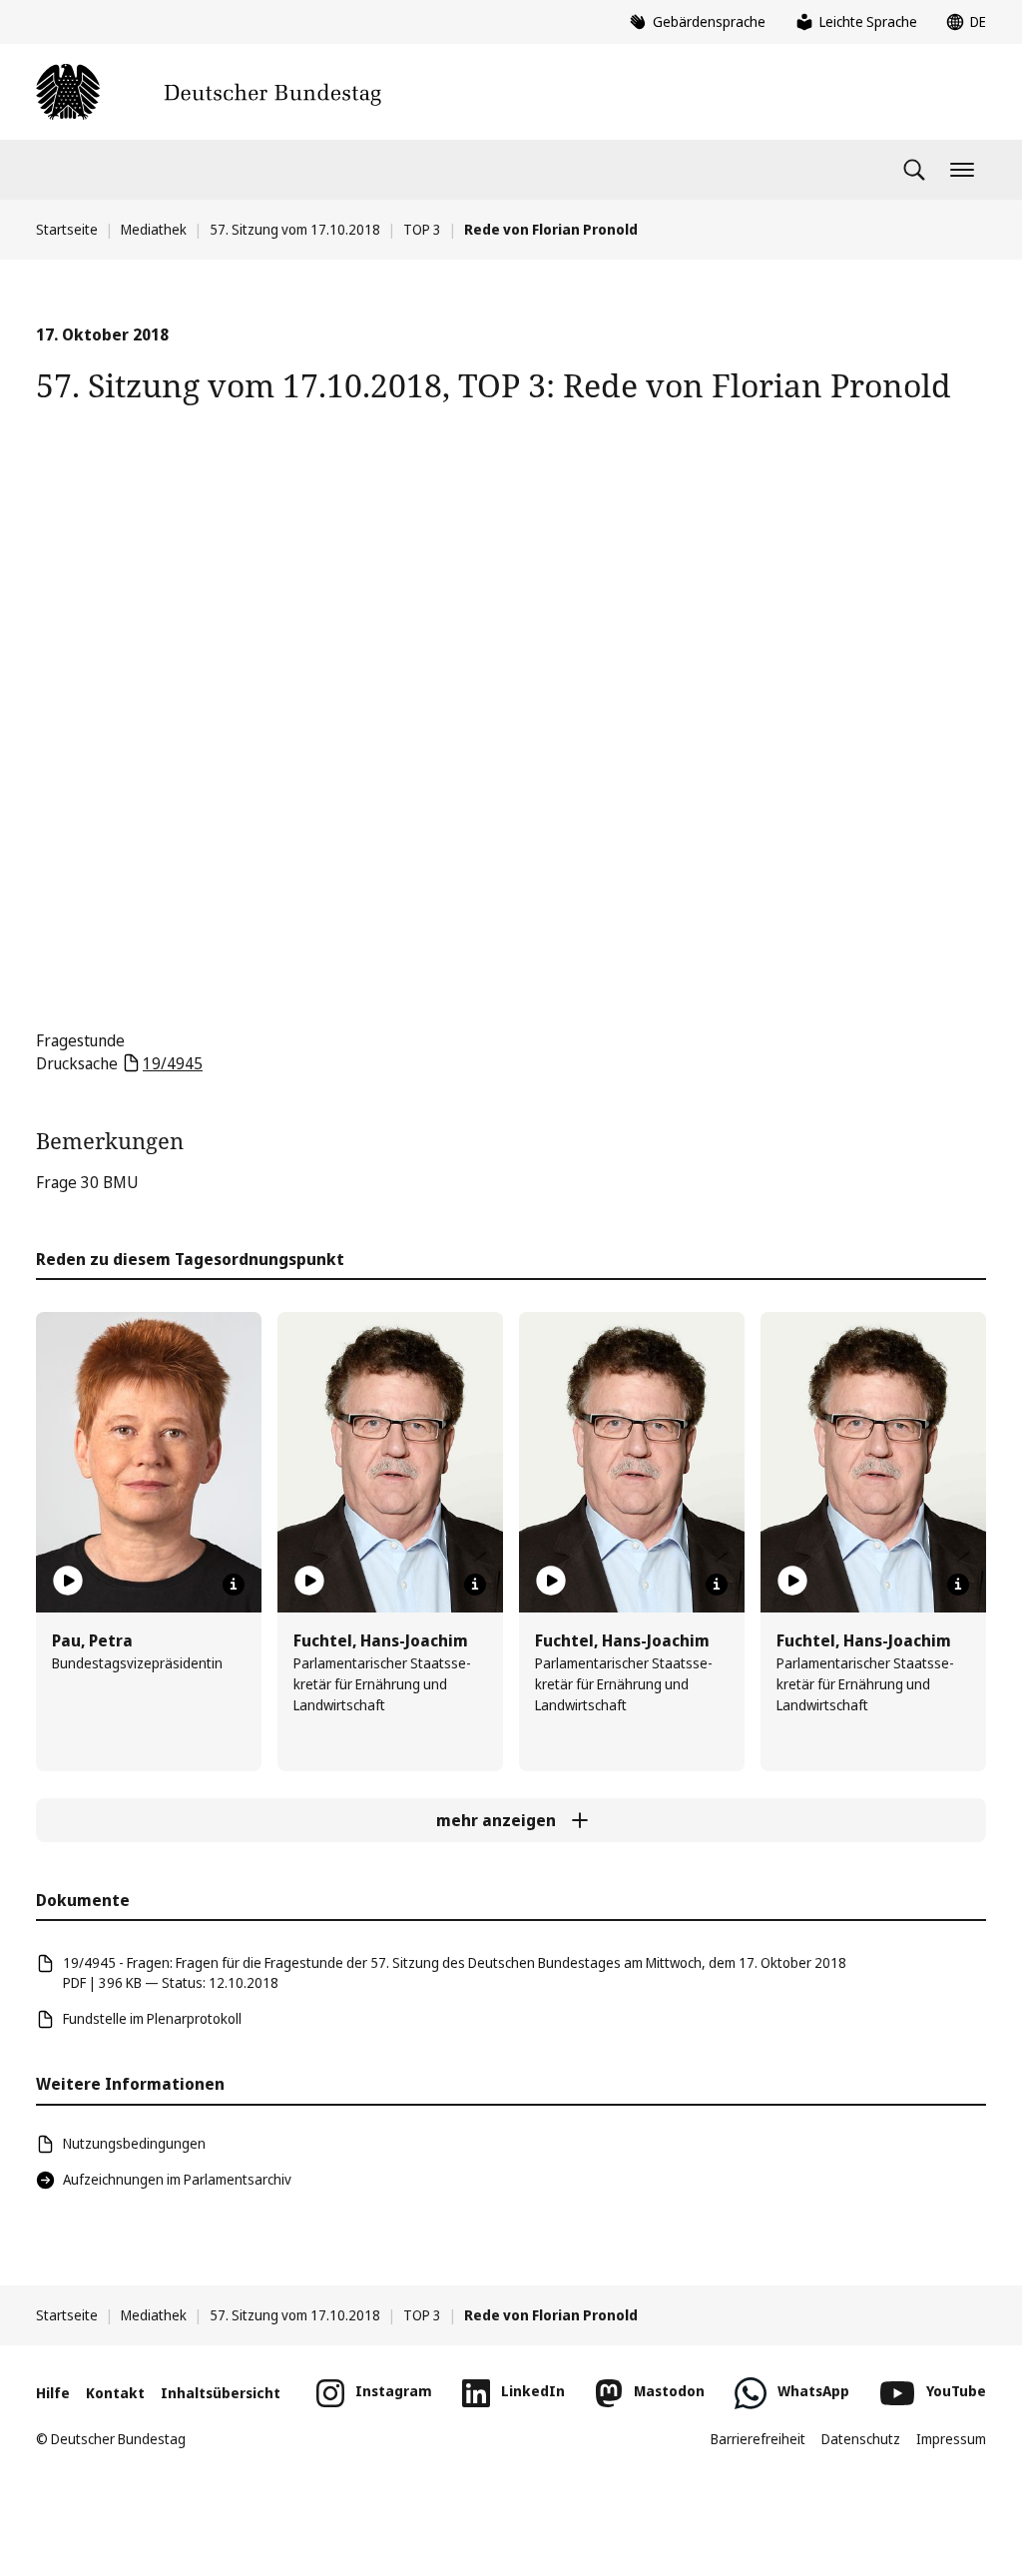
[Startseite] (209, 92)
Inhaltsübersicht (221, 2393)
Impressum (951, 2439)
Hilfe (53, 2393)
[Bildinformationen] (234, 1585)
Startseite (67, 229)
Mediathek (154, 229)
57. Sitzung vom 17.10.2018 (295, 229)
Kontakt (115, 2393)
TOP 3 (422, 229)
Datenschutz (861, 2439)
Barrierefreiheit (758, 2439)
